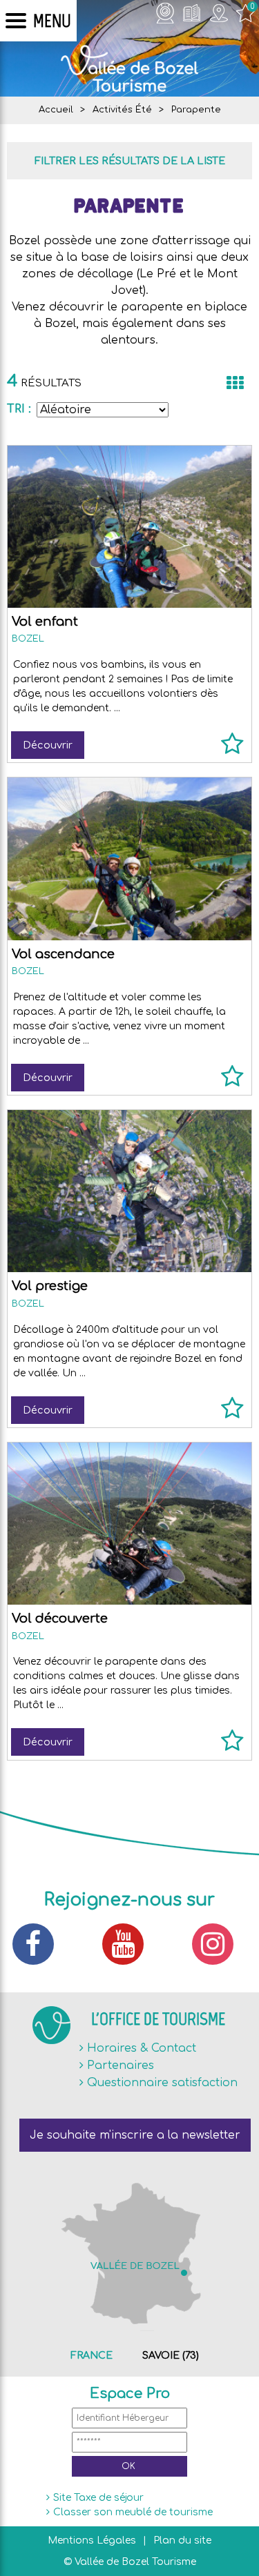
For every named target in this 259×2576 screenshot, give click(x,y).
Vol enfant (45, 622)
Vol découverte (60, 1618)
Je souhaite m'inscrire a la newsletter (135, 2135)
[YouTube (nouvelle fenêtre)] (130, 1944)
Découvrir (48, 745)
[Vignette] (235, 383)
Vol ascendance (63, 954)
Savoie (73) (171, 2356)
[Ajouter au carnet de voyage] (232, 750)
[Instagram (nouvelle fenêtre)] (220, 1944)
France (92, 2356)
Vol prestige (50, 1286)
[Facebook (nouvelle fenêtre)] (40, 1944)
